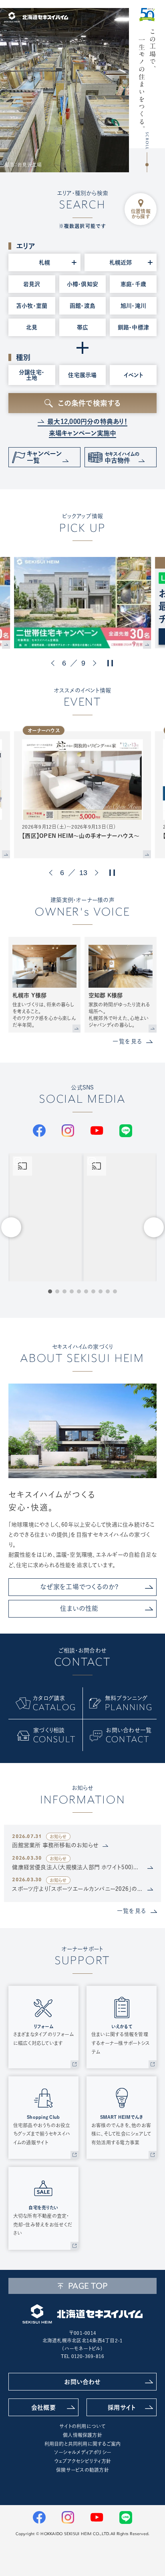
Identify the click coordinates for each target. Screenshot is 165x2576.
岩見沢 (32, 284)
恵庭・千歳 (133, 284)
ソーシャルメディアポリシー (82, 2452)
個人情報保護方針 (82, 2435)
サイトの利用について (82, 2426)
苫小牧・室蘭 (32, 306)
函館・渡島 (82, 306)
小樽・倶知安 (82, 284)
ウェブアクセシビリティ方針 (82, 2461)
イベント (133, 375)
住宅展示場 (82, 375)
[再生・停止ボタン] (110, 663)
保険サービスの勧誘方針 (82, 2470)
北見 (32, 327)
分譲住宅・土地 (32, 375)
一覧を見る (127, 1041)
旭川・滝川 (133, 306)
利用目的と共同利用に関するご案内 (83, 2444)
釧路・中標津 (133, 327)
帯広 (82, 327)
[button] (54, 663)
